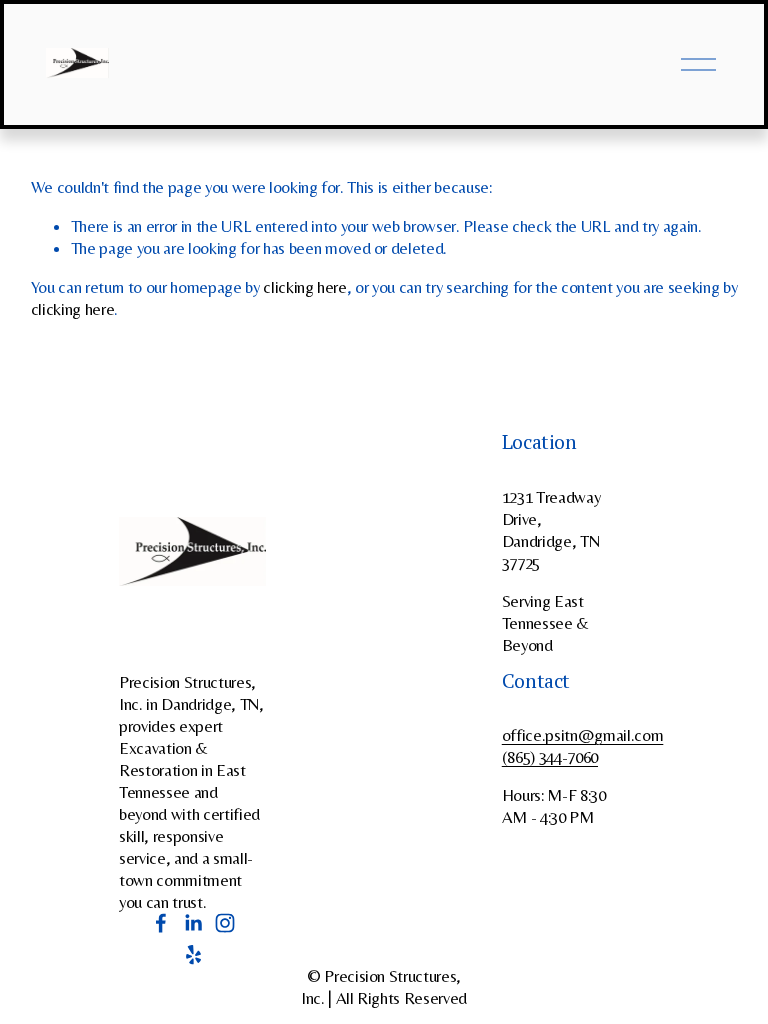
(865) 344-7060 (550, 757)
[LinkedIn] (193, 923)
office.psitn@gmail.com (583, 735)
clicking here (305, 287)
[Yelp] (193, 955)
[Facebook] (161, 923)
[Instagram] (225, 923)
